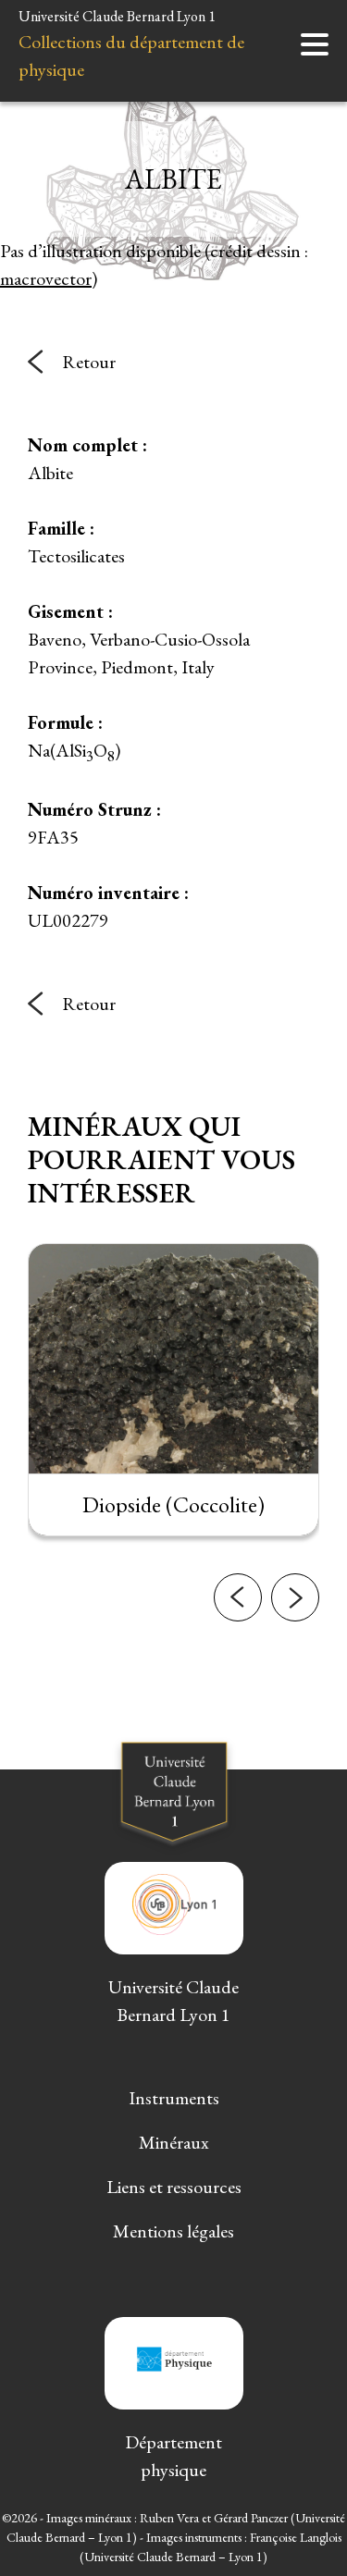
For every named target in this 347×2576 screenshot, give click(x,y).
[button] (238, 1597)
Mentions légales (173, 2231)
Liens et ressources (174, 2187)
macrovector (46, 278)
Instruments (174, 2098)
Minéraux (174, 2142)
